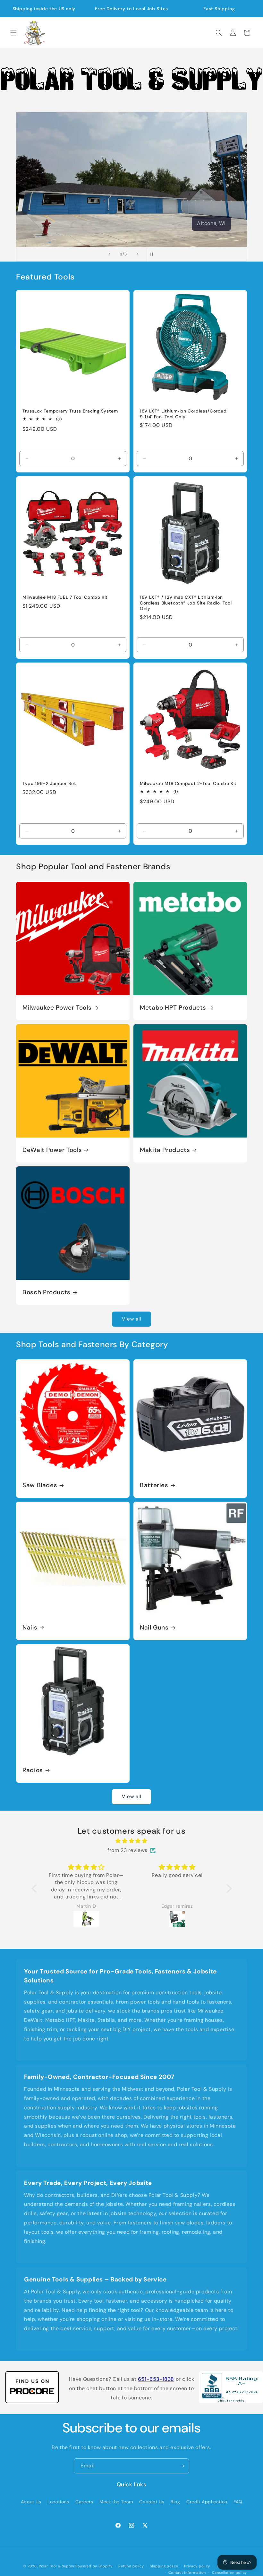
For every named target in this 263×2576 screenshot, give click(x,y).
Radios (33, 1770)
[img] (132, 1841)
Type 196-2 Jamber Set (49, 784)
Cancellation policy (229, 2572)
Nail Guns (154, 1628)
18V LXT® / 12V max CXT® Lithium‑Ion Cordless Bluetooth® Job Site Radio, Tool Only (186, 603)
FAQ (238, 2502)
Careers (84, 2502)
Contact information (187, 2572)
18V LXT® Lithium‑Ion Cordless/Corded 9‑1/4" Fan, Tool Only (183, 414)
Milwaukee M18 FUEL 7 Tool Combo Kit (65, 597)
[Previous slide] (109, 254)
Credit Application (207, 2502)
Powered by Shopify (94, 2566)
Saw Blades (40, 1485)
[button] (13, 33)
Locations (58, 2502)
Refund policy (131, 2566)
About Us (31, 2502)
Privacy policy (197, 2566)
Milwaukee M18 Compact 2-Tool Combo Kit (188, 784)
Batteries (154, 1485)
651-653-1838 (156, 2379)
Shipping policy (164, 2566)
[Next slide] (138, 254)
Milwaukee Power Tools (57, 1008)
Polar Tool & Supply (56, 2566)
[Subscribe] (182, 2466)
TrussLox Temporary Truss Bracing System (70, 411)
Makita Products (165, 1150)
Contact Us (152, 2502)
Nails (30, 1628)
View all (131, 1319)
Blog (175, 2502)
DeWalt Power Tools (52, 1150)
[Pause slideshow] (154, 254)
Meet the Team (116, 2502)
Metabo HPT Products (173, 1008)
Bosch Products (47, 1292)
